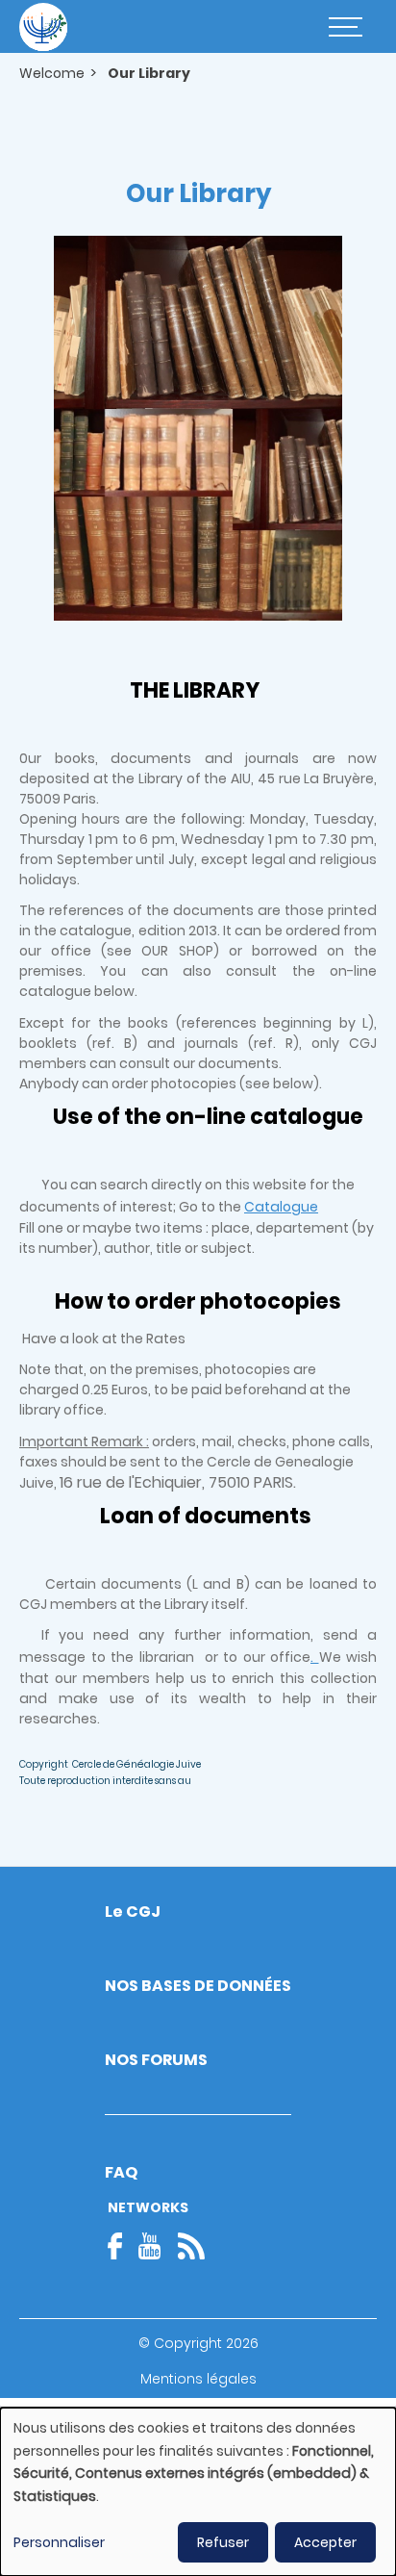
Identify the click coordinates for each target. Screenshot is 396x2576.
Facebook (121, 2246)
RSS (191, 2246)
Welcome (52, 73)
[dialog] (198, 2492)
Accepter (325, 2542)
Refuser (223, 2542)
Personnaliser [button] (59, 2542)
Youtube (150, 2246)
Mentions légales (198, 2379)
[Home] (43, 27)
